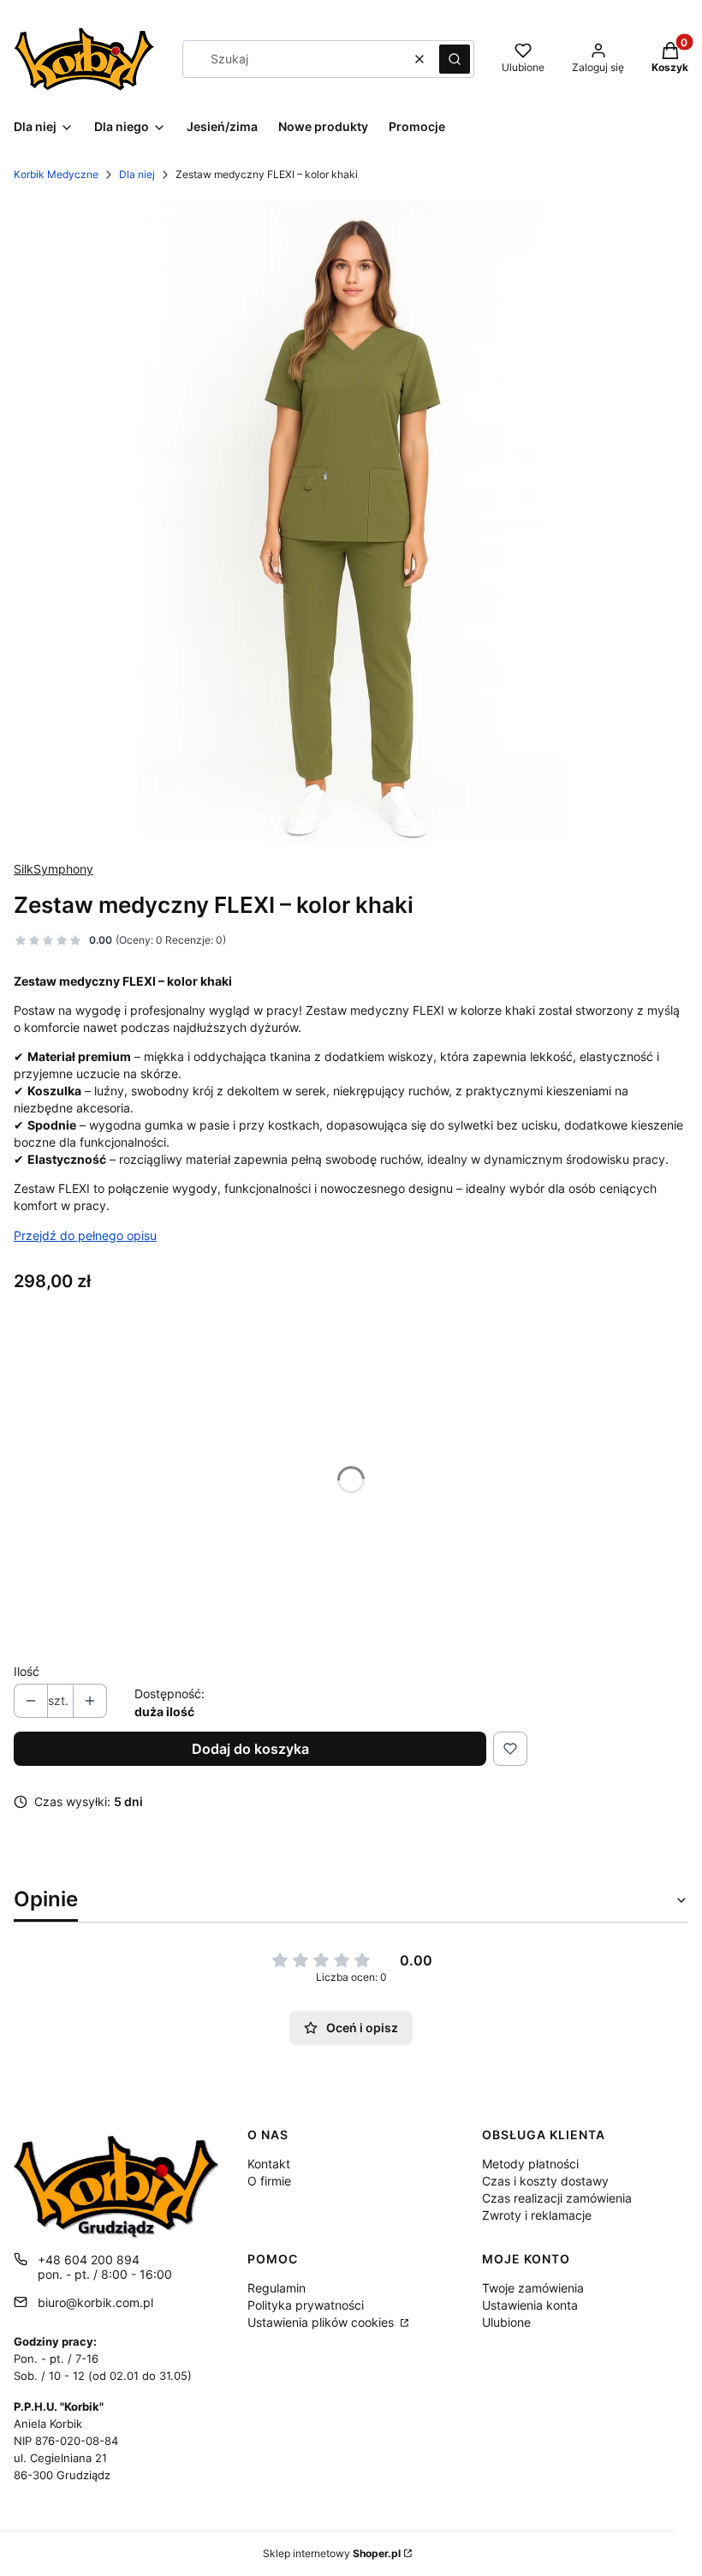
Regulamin (277, 2288)
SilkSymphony (54, 869)
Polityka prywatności (306, 2305)
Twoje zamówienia (533, 2288)
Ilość (27, 1671)
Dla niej (137, 174)
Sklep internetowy (332, 2553)
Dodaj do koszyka (250, 1749)
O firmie (269, 2181)
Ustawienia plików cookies (322, 2322)
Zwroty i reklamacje (537, 2215)
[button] (455, 59)
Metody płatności (530, 2164)
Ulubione (506, 2322)
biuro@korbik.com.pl (95, 2302)
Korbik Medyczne (56, 174)
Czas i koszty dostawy (545, 2181)
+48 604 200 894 (89, 2260)
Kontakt (269, 2164)
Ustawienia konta (530, 2305)
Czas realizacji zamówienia (557, 2198)
